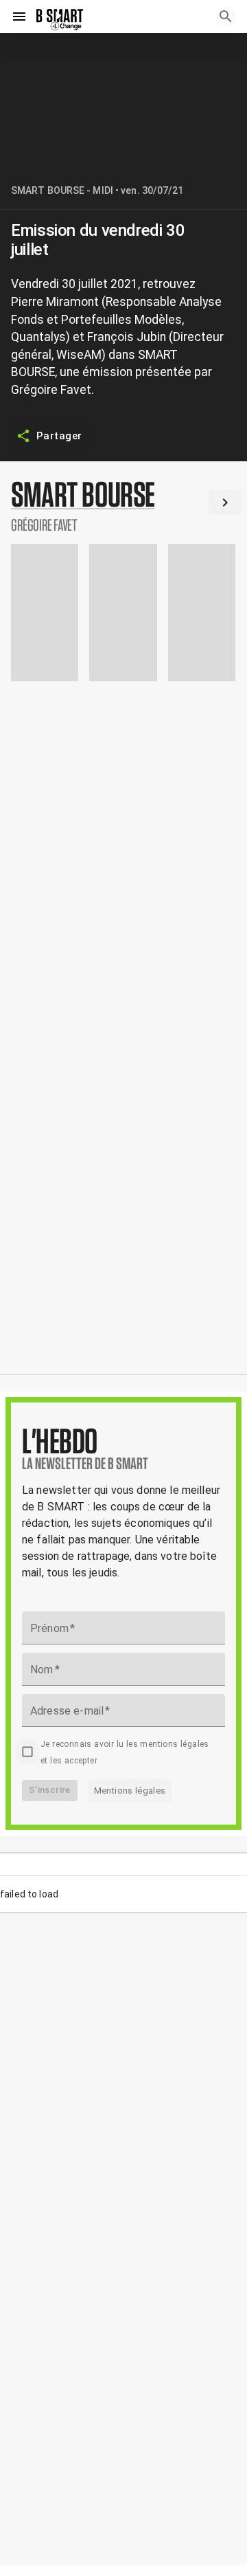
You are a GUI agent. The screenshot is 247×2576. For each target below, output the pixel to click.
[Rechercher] (226, 16)
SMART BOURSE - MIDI (62, 190)
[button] (123, 505)
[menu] (19, 16)
